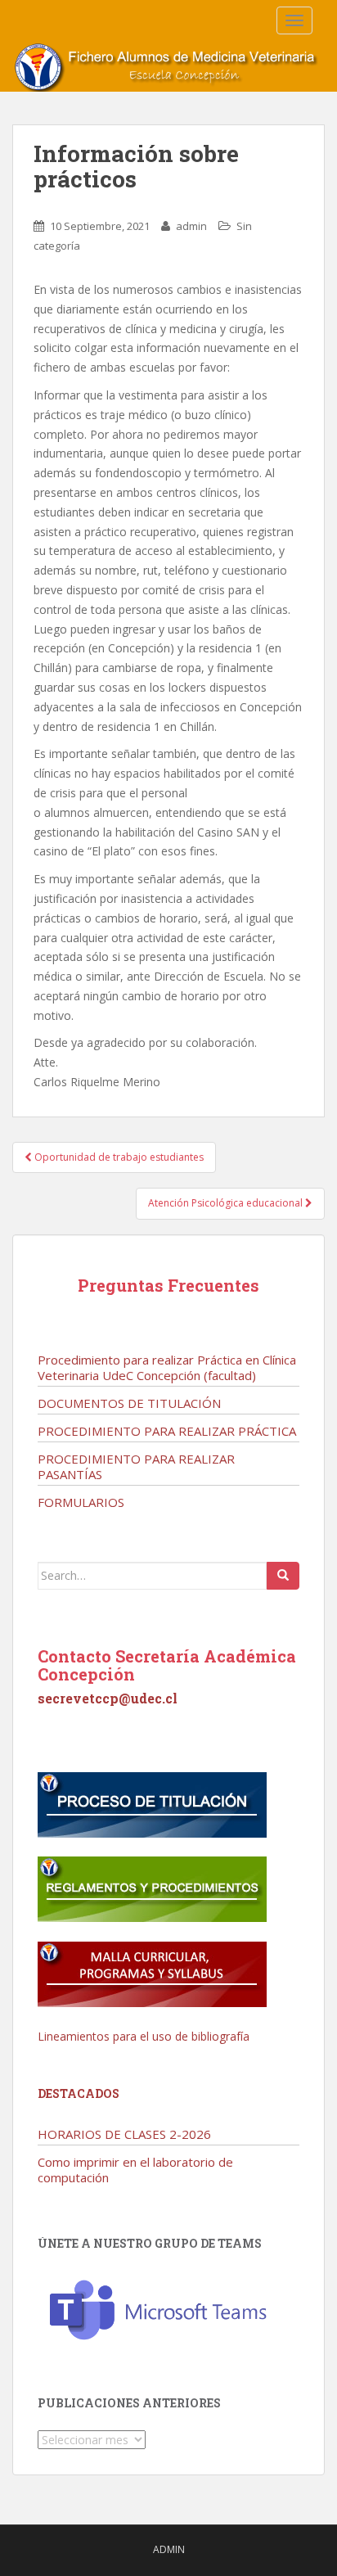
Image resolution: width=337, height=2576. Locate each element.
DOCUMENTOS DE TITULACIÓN (129, 1403)
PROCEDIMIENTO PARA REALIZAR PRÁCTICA (167, 1431)
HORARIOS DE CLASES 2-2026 (124, 2134)
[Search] (283, 1576)
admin (191, 226)
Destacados (79, 2093)
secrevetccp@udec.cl (108, 1698)
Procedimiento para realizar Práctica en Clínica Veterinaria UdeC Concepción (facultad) (167, 1367)
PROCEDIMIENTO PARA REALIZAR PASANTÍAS (136, 1466)
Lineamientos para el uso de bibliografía (144, 2036)
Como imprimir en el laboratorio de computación (135, 2170)
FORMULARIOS (81, 1502)
